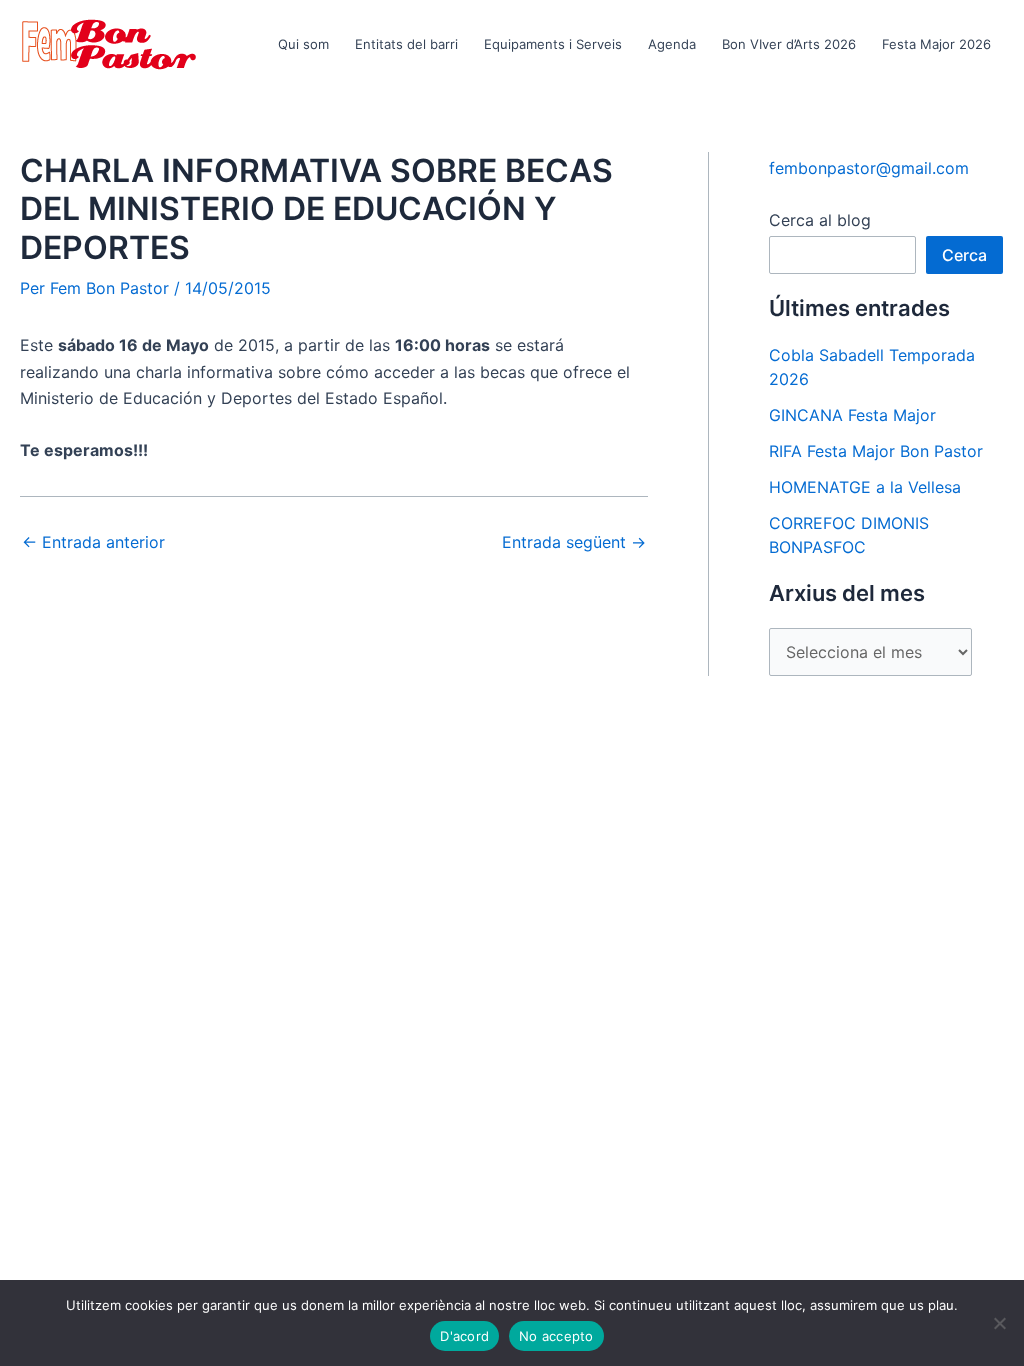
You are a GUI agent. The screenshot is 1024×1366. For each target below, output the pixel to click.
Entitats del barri (406, 44)
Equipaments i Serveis (553, 44)
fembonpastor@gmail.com (869, 168)
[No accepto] (999, 1323)
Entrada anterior (93, 542)
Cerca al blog (820, 220)
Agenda (672, 44)
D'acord (464, 1336)
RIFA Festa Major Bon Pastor (876, 451)
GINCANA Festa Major (852, 415)
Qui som (303, 44)
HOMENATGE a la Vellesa (865, 487)
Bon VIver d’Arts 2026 (789, 44)
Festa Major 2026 (936, 44)
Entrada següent (574, 542)
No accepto (556, 1336)
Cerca (964, 255)
